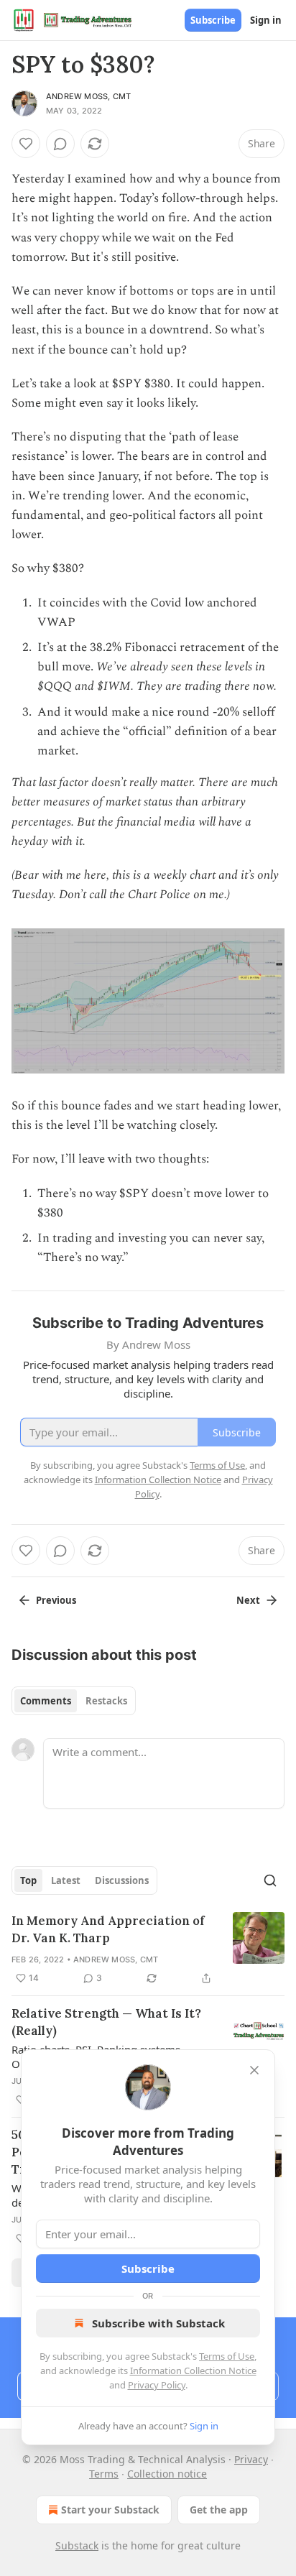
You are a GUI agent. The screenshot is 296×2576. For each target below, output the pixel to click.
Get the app (219, 2510)
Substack (77, 2545)
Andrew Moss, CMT (88, 96)
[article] (148, 1949)
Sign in (266, 20)
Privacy (251, 2459)
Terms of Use (227, 2356)
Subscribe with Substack (158, 2323)
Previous (56, 1600)
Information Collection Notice (193, 2370)
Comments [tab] (46, 1701)
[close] (254, 2070)
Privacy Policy (157, 2385)
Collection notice (167, 2474)
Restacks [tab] (106, 1701)
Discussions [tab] (122, 1880)
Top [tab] (28, 1880)
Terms (104, 2474)
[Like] (26, 144)
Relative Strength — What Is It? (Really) (106, 2022)
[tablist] (74, 1701)
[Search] (270, 1880)
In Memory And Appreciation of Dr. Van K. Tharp (108, 1929)
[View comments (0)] (60, 144)
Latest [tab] (66, 1880)
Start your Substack (110, 2510)
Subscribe (213, 20)
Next (248, 1600)
